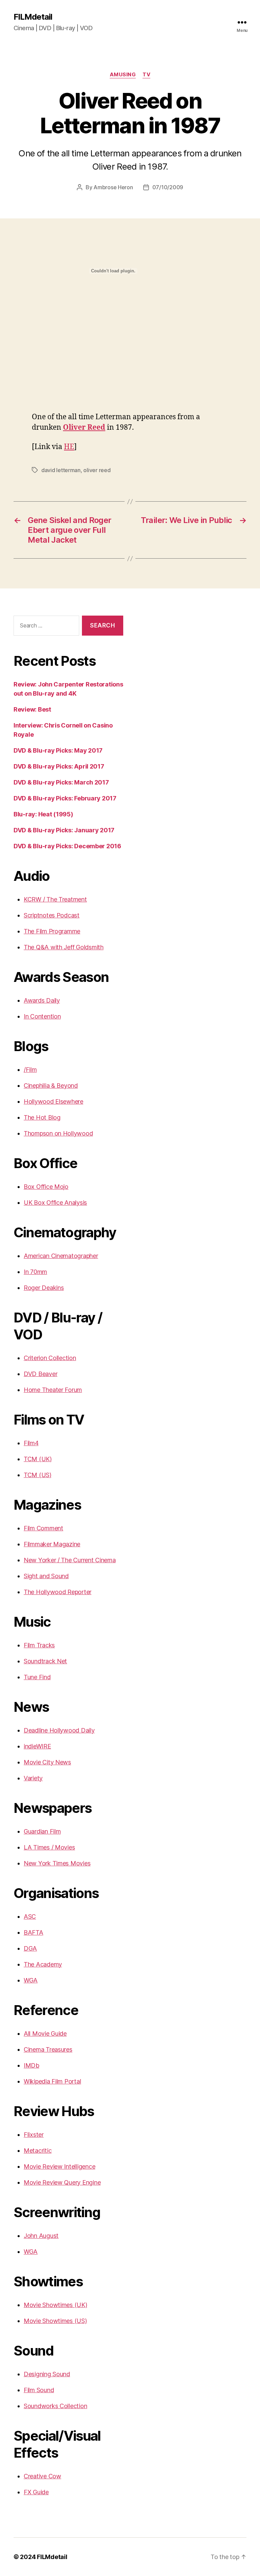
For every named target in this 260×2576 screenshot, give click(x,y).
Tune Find (37, 1677)
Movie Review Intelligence (59, 2166)
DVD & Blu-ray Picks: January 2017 (64, 830)
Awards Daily (42, 1000)
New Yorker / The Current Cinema (70, 1560)
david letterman (61, 470)
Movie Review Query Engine (62, 2182)
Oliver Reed (84, 428)
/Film (30, 1070)
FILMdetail (33, 17)
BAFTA (34, 1932)
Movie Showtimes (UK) (56, 2305)
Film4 (31, 1443)
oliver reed (97, 470)
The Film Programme (52, 931)
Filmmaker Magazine (52, 1544)
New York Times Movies (57, 1863)
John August (41, 2236)
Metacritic (38, 2151)
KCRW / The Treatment (55, 899)
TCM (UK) (38, 1459)
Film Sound (39, 2390)
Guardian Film (42, 1831)
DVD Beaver (40, 1374)
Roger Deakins (44, 1288)
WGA (31, 1980)
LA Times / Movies (49, 1847)
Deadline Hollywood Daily (59, 1730)
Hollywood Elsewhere (53, 1101)
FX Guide (36, 2492)
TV (146, 75)
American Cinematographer (61, 1256)
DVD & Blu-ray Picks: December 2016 (67, 846)
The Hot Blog (42, 1117)
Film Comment (44, 1528)
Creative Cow (42, 2476)
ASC (30, 1916)
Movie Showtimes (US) (55, 2321)
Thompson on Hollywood (58, 1133)
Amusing (123, 75)
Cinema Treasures (48, 2049)
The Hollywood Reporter (58, 1592)
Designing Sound (47, 2374)
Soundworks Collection (55, 2406)
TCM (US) (38, 1475)
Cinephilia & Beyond (51, 1086)
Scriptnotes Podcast (52, 915)
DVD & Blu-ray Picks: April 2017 (59, 766)
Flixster (34, 2135)
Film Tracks (39, 1645)
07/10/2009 (168, 187)
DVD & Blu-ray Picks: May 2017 (58, 750)
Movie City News (47, 1762)
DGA (30, 1948)
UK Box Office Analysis (55, 1203)
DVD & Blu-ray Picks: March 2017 (61, 782)
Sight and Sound (46, 1576)
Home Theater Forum (53, 1390)
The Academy (43, 1964)
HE (69, 447)
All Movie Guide (45, 2033)
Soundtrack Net (45, 1661)
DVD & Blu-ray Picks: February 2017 (65, 798)
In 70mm (35, 1272)
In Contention (42, 1016)
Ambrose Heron (113, 187)
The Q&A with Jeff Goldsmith (64, 947)
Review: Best (32, 709)
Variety (33, 1778)
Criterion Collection (50, 1358)
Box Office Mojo (46, 1187)
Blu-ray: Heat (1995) (43, 814)
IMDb (31, 2065)
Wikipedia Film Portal (52, 2081)
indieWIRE (37, 1746)
